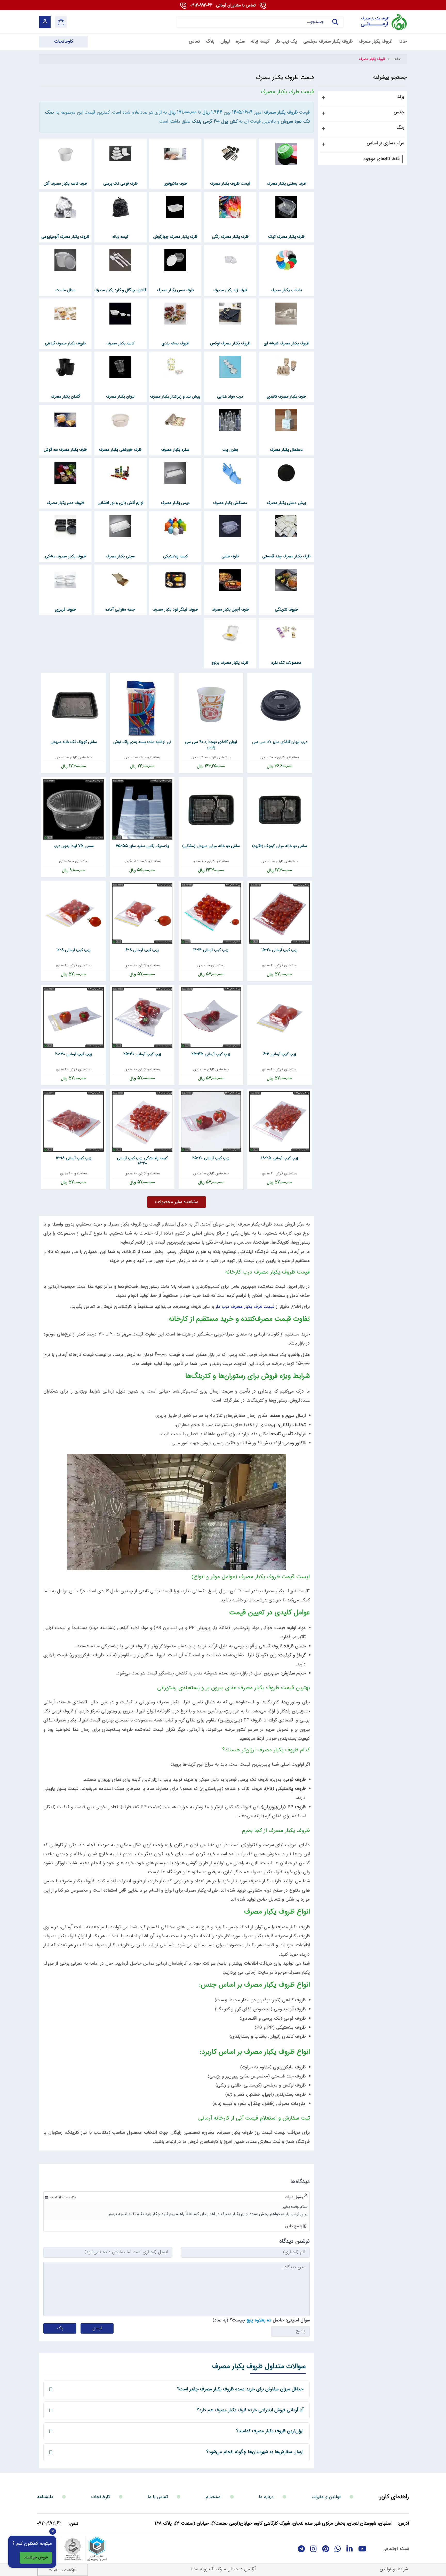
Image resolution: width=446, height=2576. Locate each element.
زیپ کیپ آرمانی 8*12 (74, 950)
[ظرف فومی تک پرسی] (120, 154)
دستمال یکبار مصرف (286, 450)
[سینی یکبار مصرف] (120, 526)
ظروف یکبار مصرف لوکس (230, 343)
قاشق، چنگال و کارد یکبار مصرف (120, 290)
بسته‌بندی (292, 757)
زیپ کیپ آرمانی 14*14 (211, 950)
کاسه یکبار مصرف (120, 343)
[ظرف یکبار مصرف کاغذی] (286, 367)
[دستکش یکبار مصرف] (230, 473)
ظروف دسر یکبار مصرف (65, 503)
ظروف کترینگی (286, 610)
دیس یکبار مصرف (175, 503)
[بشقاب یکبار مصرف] (286, 260)
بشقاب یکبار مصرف (286, 290)
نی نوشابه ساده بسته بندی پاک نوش (142, 742)
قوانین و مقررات (326, 2497)
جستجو (333, 27)
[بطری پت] (230, 420)
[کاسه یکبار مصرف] (120, 313)
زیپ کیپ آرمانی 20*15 (280, 950)
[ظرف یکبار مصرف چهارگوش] (175, 207)
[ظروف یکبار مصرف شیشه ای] (286, 313)
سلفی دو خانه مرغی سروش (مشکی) (211, 846)
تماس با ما (158, 2497)
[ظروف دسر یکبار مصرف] (65, 473)
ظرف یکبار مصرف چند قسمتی (286, 556)
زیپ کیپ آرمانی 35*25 (211, 1054)
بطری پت (230, 450)
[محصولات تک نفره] (286, 633)
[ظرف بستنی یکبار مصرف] (286, 154)
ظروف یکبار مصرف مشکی (65, 556)
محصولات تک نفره (286, 663)
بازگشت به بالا (64, 2570)
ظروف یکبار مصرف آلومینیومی (65, 237)
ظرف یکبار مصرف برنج (230, 663)
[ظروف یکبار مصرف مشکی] (65, 526)
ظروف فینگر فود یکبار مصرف (175, 610)
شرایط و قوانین (394, 2569)
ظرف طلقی (230, 556)
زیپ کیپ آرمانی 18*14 (74, 1158)
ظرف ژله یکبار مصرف (230, 290)
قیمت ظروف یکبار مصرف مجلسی (230, 188)
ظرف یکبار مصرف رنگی (230, 237)
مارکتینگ (217, 2569)
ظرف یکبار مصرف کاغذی (286, 397)
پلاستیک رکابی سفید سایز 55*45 (142, 846)
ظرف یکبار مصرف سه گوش (65, 450)
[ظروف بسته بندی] (175, 313)
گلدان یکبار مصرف (65, 397)
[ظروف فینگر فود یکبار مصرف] (175, 580)
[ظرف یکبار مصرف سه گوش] (65, 420)
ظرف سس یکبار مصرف (175, 290)
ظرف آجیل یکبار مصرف (230, 610)
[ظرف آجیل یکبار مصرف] (230, 580)
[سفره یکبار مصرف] (175, 420)
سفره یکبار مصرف (175, 450)
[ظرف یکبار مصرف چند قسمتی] (286, 526)
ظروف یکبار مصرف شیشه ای (286, 343)
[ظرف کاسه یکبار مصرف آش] (65, 154)
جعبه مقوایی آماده (120, 610)
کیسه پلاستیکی (175, 556)
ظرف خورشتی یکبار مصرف (120, 450)
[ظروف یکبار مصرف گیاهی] (65, 313)
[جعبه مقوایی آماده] (120, 580)
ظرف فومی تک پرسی (120, 184)
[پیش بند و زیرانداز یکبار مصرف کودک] (175, 367)
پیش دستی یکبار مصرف (286, 503)
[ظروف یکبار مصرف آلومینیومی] (65, 207)
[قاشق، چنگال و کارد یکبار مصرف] (120, 260)
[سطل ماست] (65, 260)
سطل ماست (65, 290)
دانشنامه (45, 2497)
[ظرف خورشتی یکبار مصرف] (120, 420)
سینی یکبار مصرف (120, 556)
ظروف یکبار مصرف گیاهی (65, 343)
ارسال (97, 2328)
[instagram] (313, 2549)
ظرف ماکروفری (175, 184)
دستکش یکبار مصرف (230, 503)
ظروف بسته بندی (175, 343)
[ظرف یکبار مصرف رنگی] (230, 207)
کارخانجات (101, 2497)
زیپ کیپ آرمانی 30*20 (74, 1054)
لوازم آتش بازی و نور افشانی (120, 503)
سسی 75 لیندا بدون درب (74, 846)
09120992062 (223, 6)
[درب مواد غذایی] (230, 367)
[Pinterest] (326, 2549)
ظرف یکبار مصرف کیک (286, 237)
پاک (60, 2328)
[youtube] (362, 2549)
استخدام (213, 2497)
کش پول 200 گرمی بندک (215, 122)
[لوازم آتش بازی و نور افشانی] (120, 473)
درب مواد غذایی (230, 397)
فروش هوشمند (36, 2558)
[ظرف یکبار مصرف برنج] (230, 633)
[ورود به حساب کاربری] (45, 22)
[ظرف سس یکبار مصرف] (175, 260)
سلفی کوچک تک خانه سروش (74, 742)
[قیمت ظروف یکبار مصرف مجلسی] (230, 154)
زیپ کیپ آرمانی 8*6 (142, 950)
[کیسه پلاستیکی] (175, 526)
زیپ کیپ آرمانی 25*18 (280, 1158)
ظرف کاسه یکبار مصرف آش (65, 184)
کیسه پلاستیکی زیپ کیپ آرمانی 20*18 (142, 1161)
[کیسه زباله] (120, 207)
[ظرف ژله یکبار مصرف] (230, 260)
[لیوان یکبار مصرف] (120, 367)
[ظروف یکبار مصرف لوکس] (230, 313)
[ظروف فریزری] (65, 580)
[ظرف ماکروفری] (175, 154)
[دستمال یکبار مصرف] (286, 420)
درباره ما (266, 2497)
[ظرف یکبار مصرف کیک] (286, 207)
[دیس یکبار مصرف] (175, 473)
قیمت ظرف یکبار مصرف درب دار (245, 1307)
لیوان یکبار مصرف (120, 397)
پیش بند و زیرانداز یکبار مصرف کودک (175, 401)
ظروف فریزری (65, 610)
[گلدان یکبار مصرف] (65, 367)
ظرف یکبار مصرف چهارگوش (175, 237)
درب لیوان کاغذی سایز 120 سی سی (280, 742)
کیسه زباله (120, 237)
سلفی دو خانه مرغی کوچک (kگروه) (280, 846)
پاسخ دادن (294, 2226)
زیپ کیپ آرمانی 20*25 (211, 1158)
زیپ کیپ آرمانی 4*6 (280, 1054)
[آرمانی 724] (377, 22)
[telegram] (301, 2549)
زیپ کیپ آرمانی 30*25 (142, 1054)
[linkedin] (350, 2549)
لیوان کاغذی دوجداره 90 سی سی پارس (211, 745)
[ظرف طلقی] (230, 526)
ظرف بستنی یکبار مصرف (286, 184)
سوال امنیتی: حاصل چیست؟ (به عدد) (261, 2320)
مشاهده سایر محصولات (177, 1202)
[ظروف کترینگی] (286, 580)
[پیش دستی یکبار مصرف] (286, 473)
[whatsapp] (338, 2549)
